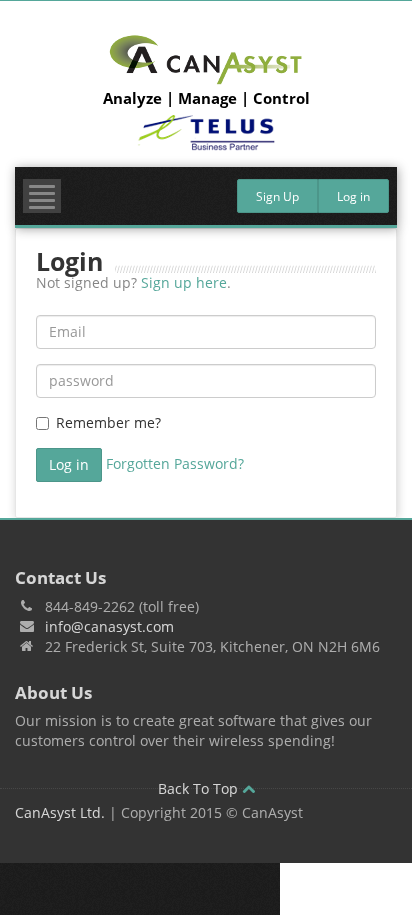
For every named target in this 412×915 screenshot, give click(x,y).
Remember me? (108, 422)
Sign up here (184, 282)
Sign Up (277, 196)
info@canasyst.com (109, 626)
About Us (53, 692)
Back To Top (200, 788)
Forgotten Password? (175, 463)
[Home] (206, 60)
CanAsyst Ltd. (60, 812)
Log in (353, 196)
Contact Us (60, 577)
